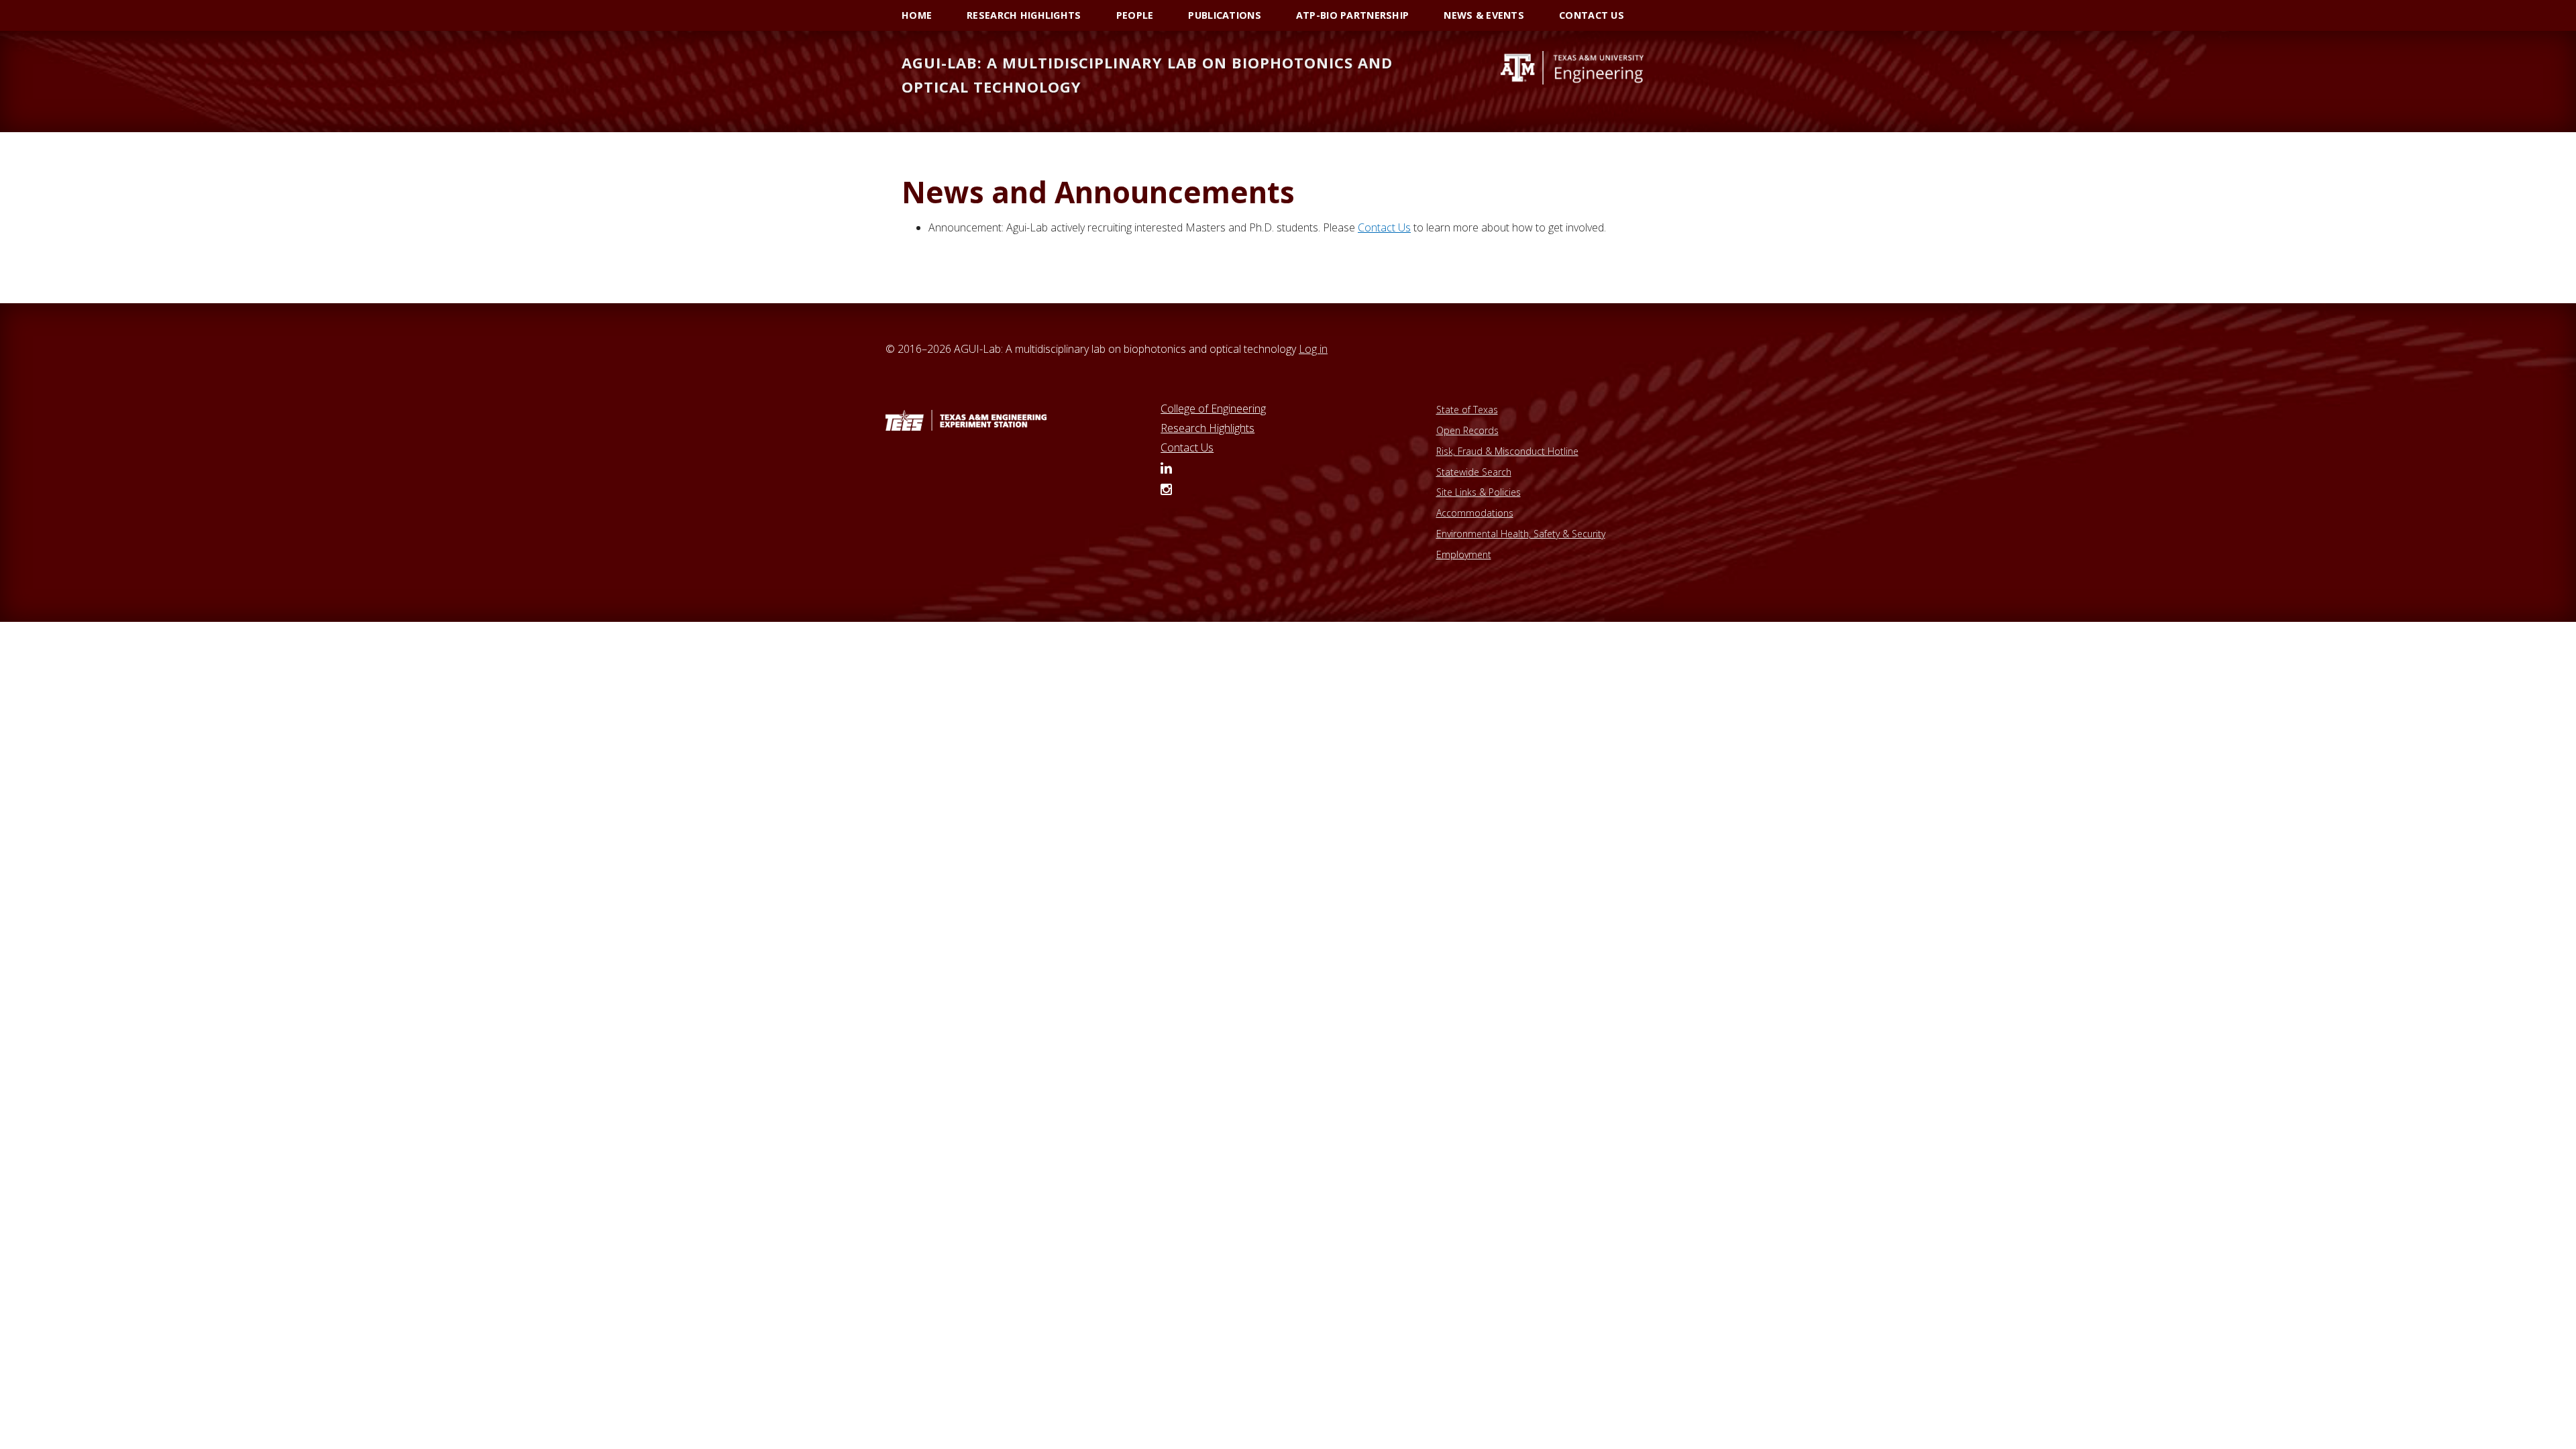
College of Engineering (1213, 409)
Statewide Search (1474, 472)
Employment (1464, 554)
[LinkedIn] (1166, 469)
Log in (1313, 349)
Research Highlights (1207, 428)
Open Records (1467, 430)
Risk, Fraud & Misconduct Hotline (1507, 451)
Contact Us (1187, 447)
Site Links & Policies (1479, 492)
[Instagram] (1166, 490)
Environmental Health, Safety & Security (1521, 534)
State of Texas (1467, 410)
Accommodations (1475, 513)
